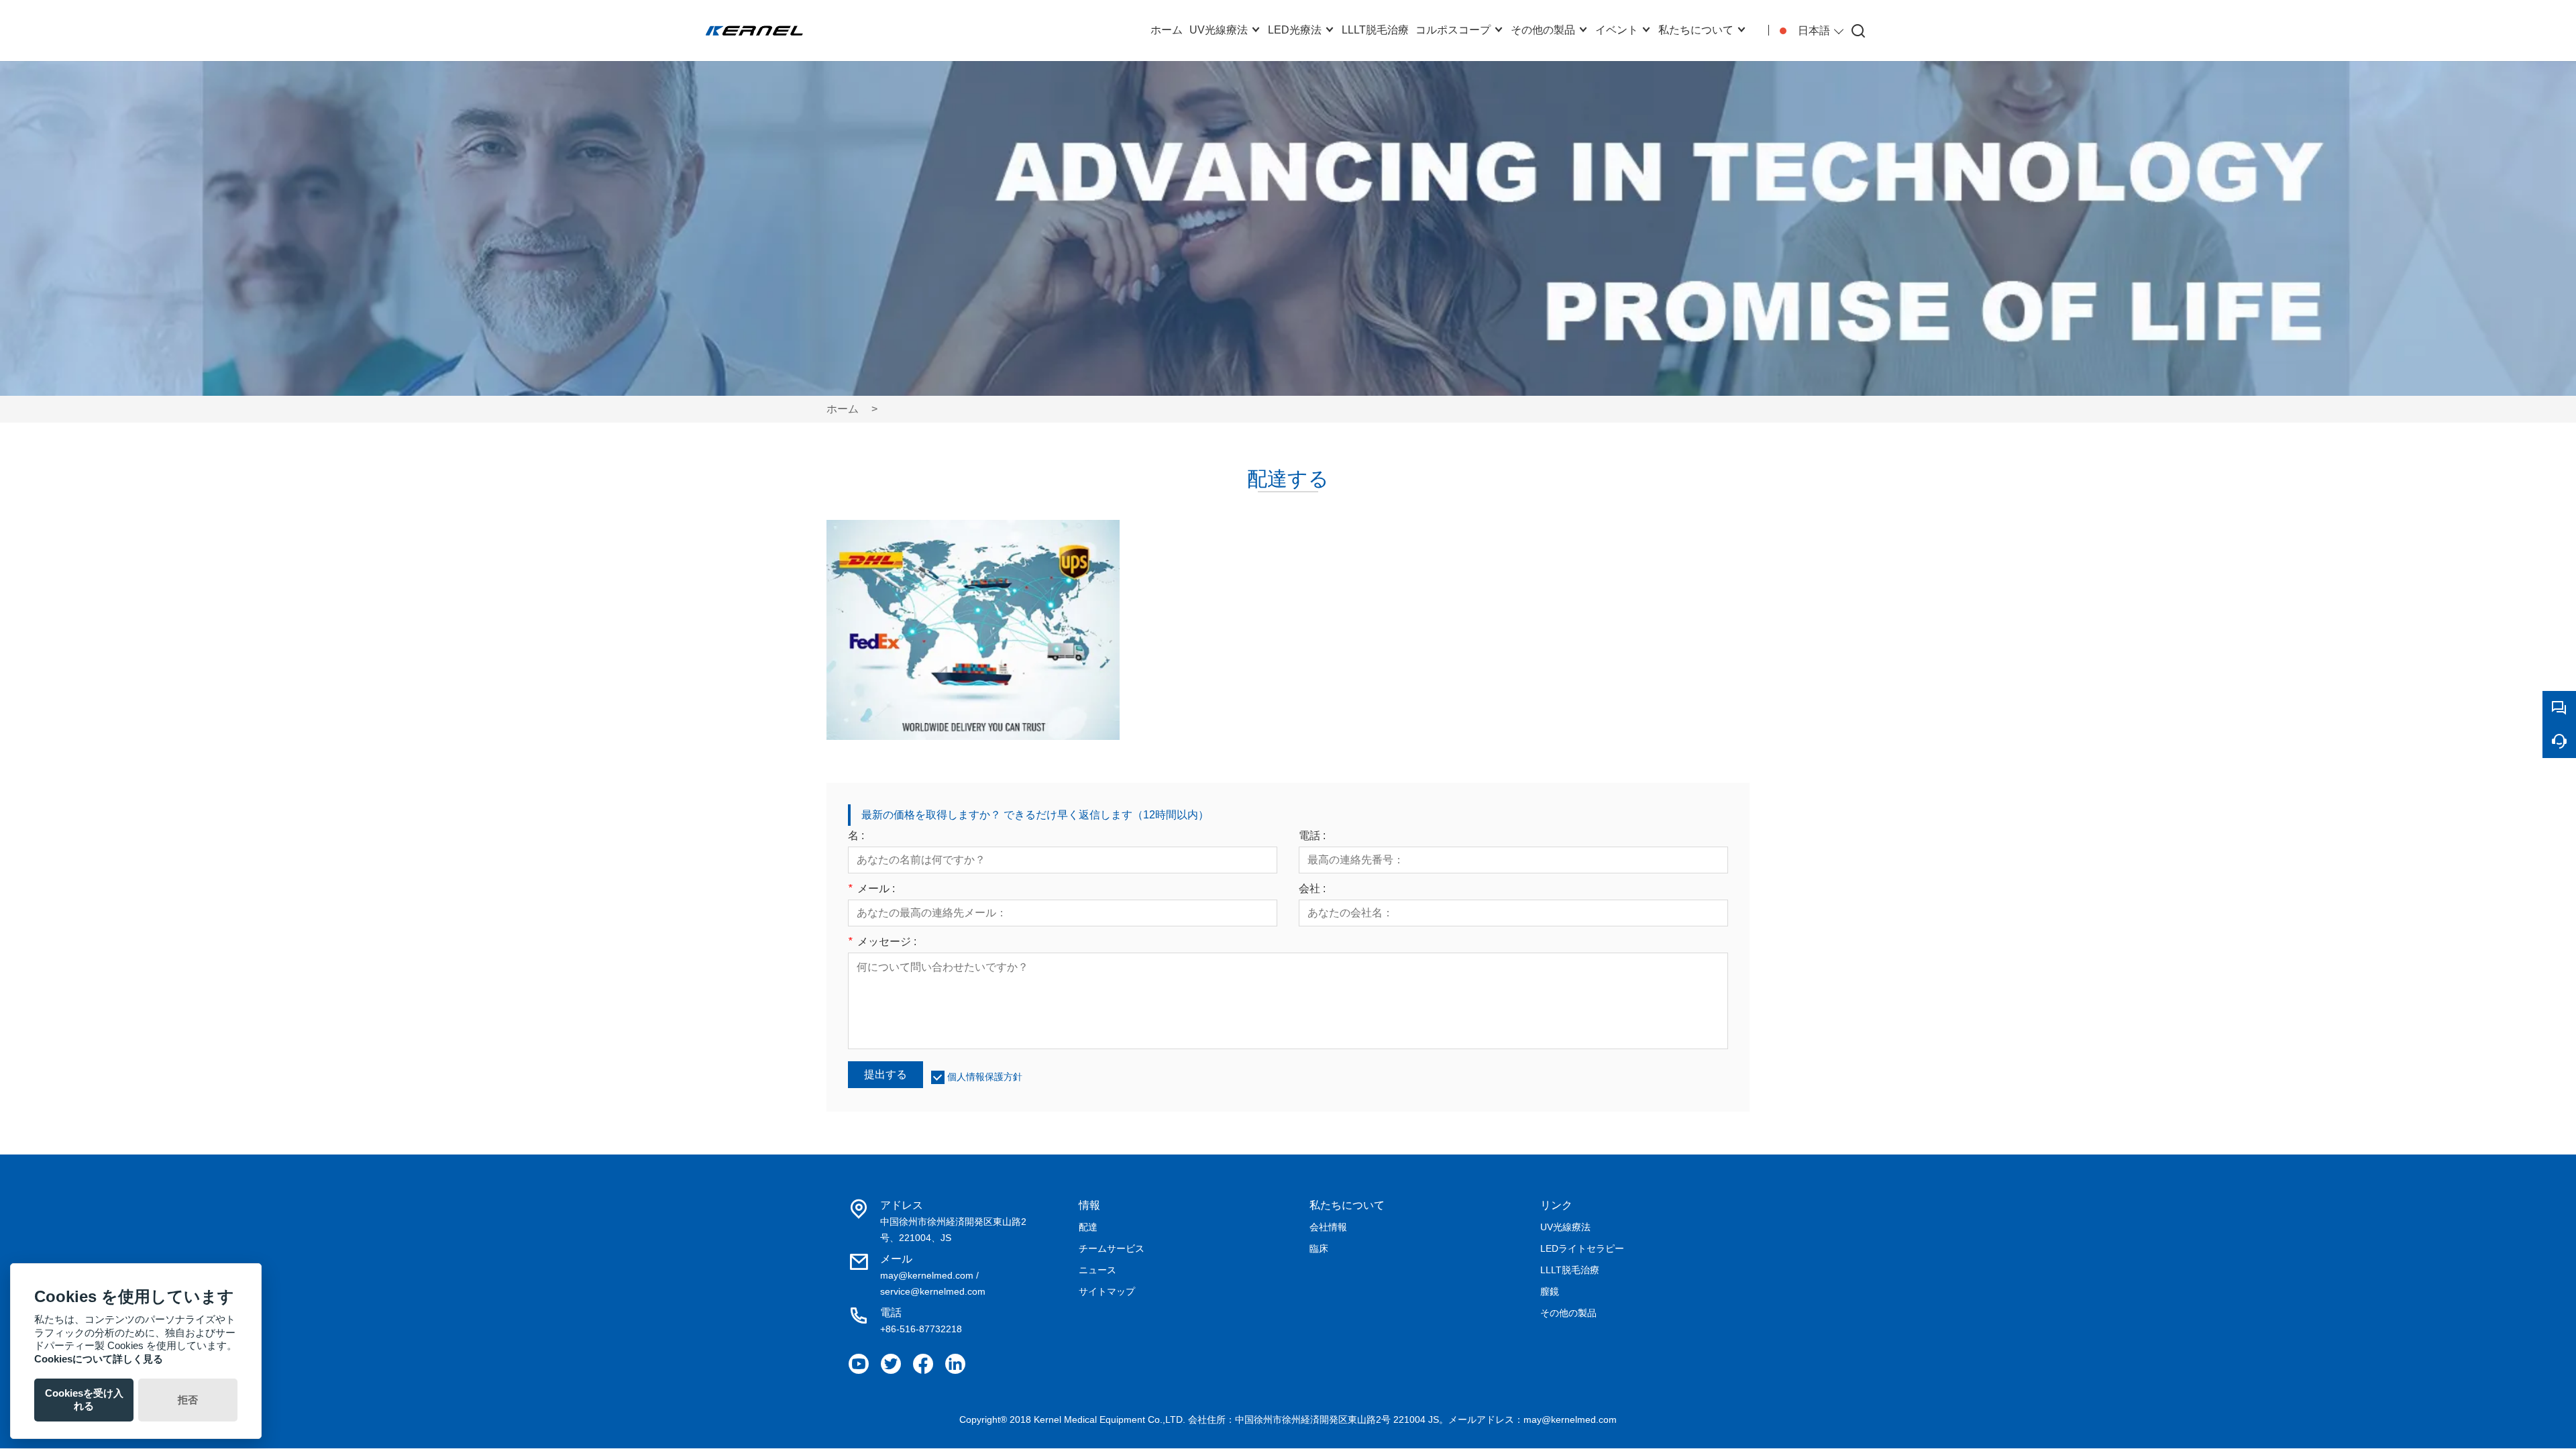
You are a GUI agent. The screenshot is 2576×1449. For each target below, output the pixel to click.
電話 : (1312, 836)
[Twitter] (891, 1364)
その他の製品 (1568, 1313)
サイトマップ (1107, 1291)
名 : (856, 836)
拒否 (188, 1400)
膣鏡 (1550, 1291)
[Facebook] (923, 1364)
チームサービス (1112, 1248)
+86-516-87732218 (921, 1329)
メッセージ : (882, 942)
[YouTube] (859, 1364)
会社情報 (1328, 1227)
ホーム (843, 409)
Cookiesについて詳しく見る (99, 1359)
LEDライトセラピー (1582, 1248)
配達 (1088, 1227)
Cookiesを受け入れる (84, 1399)
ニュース (1097, 1270)
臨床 (1319, 1248)
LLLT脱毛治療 (1570, 1270)
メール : (871, 889)
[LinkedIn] (955, 1364)
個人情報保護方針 (985, 1077)
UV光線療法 (1565, 1227)
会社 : (1312, 889)
